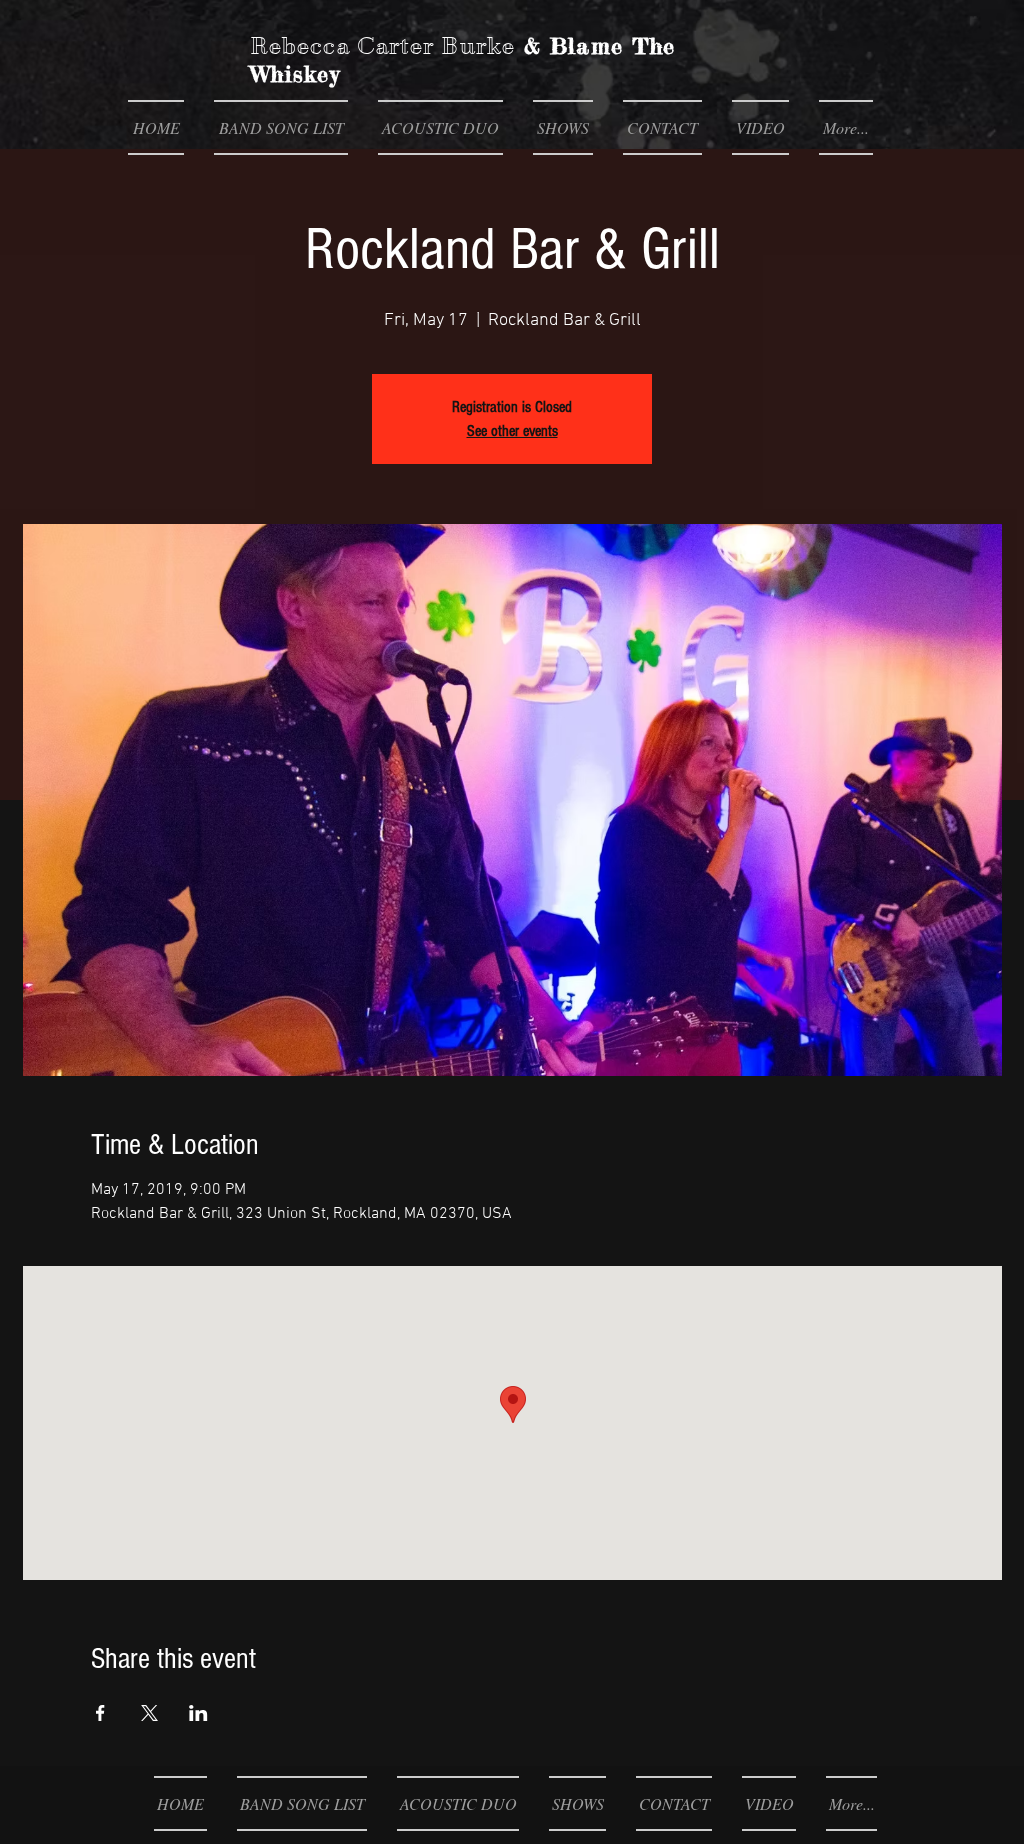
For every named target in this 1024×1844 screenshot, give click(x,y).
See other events (512, 431)
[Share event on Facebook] (100, 1713)
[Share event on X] (149, 1713)
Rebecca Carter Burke (382, 46)
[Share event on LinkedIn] (198, 1713)
